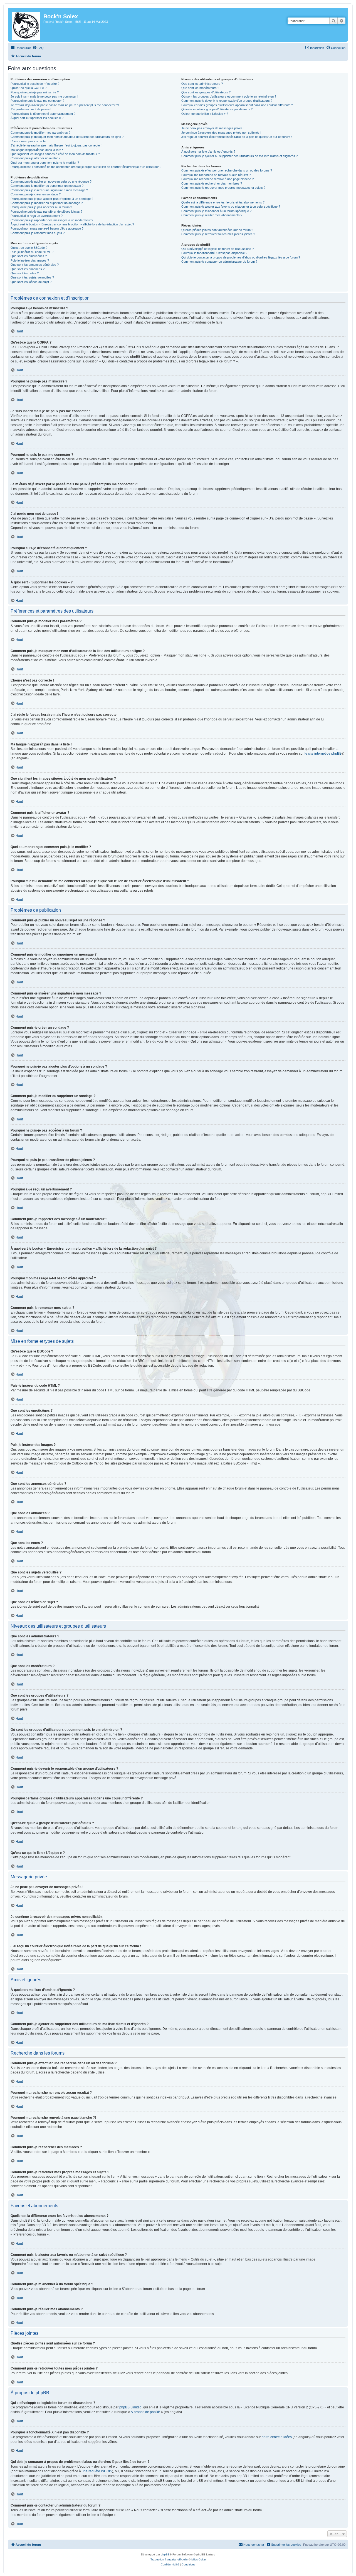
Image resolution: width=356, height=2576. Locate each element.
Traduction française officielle (169, 2559)
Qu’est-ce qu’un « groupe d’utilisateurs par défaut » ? (217, 109)
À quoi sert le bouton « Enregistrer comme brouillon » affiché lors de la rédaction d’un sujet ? (72, 224)
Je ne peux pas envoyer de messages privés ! (213, 128)
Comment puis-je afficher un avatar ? (35, 158)
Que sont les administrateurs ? (202, 84)
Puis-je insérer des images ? (30, 260)
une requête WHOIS (97, 2471)
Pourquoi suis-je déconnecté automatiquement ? (43, 114)
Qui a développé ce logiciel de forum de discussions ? (217, 249)
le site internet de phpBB (323, 754)
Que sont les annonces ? (28, 269)
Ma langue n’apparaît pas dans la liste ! (37, 150)
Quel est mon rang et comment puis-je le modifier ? (45, 163)
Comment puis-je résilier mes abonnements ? (212, 215)
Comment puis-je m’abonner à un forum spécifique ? (216, 211)
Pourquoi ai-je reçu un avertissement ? (37, 216)
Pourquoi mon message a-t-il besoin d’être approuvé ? (47, 228)
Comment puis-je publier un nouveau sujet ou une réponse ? (51, 181)
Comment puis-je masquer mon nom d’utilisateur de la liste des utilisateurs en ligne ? (67, 137)
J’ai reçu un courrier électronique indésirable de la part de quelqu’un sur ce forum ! (237, 137)
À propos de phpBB (145, 2412)
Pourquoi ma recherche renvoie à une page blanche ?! (218, 179)
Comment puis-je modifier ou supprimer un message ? (47, 186)
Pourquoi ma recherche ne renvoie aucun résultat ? (216, 175)
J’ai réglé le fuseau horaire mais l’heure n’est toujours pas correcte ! (56, 145)
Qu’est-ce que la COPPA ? (29, 88)
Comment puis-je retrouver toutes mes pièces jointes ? (218, 234)
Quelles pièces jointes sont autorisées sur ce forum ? (217, 230)
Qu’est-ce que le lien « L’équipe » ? (205, 114)
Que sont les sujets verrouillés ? (32, 277)
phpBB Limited (130, 2407)
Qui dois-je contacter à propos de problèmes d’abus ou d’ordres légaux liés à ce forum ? (241, 257)
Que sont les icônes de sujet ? (31, 282)
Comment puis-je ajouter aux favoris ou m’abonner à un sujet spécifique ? (231, 207)
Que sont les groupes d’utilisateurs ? (206, 92)
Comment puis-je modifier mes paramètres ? (40, 133)
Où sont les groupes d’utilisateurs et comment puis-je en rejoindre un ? (229, 96)
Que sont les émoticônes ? (29, 256)
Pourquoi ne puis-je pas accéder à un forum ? (41, 207)
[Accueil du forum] (26, 25)
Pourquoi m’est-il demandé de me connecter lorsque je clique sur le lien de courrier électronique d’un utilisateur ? (86, 167)
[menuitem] (38, 48)
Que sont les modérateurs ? (200, 88)
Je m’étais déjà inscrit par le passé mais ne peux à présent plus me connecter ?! (65, 105)
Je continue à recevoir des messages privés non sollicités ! (221, 133)
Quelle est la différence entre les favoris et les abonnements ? (223, 202)
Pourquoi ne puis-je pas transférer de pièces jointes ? (46, 212)
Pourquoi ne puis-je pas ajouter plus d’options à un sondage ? (52, 199)
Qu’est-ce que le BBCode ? (29, 248)
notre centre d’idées (277, 2437)
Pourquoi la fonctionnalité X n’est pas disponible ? (214, 253)
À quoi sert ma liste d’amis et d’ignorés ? (208, 151)
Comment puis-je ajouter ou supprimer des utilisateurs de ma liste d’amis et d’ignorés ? (239, 156)
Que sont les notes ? (25, 273)
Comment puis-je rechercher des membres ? (212, 183)
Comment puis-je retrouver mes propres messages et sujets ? (223, 188)
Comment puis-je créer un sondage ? (36, 194)
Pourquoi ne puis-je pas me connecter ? (37, 101)
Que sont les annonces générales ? (35, 265)
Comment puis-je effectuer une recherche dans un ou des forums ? (227, 170)
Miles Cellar (199, 2559)
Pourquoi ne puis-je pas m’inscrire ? (35, 92)
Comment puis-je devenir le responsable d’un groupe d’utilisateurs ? (227, 101)
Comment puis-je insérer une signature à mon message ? (49, 190)
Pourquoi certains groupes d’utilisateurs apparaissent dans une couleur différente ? (237, 105)
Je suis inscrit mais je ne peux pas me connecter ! (44, 96)
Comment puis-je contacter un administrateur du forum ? (219, 262)
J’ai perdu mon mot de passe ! (31, 109)
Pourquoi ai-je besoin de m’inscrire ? (35, 84)
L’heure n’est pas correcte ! (29, 141)
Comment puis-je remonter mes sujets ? (38, 233)
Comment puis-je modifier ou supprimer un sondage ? (47, 203)
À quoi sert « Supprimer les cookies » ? (37, 118)
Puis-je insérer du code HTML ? (32, 252)
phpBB (165, 2554)
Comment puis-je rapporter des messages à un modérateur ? (52, 220)
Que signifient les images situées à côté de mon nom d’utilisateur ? (55, 154)
